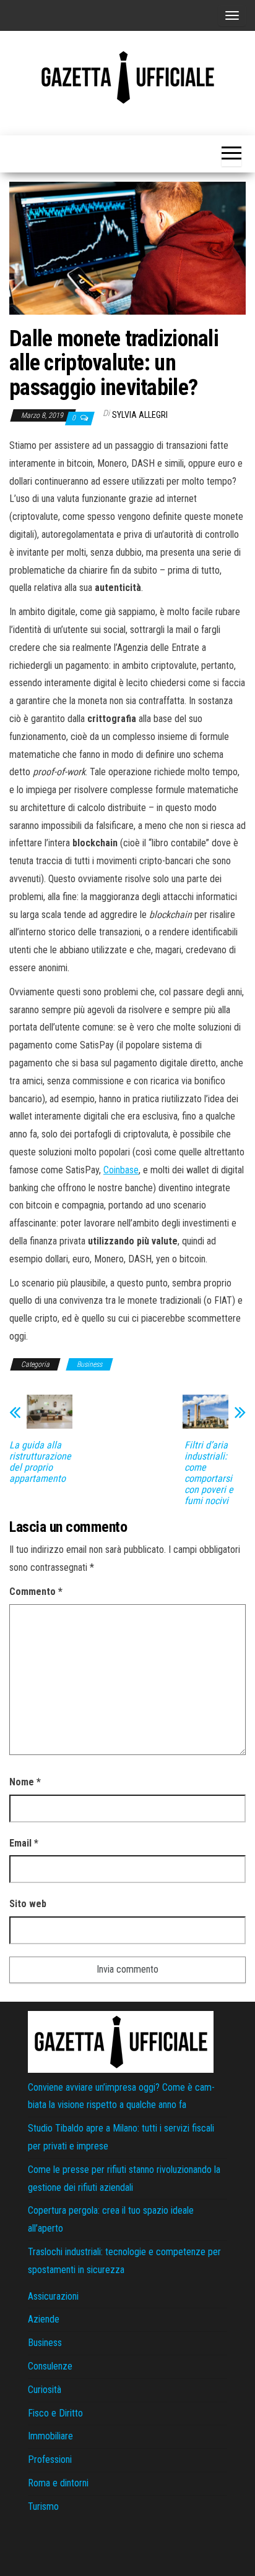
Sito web (28, 1904)
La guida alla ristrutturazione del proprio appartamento (40, 1462)
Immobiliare (50, 2436)
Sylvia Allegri (140, 415)
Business (89, 1364)
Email (24, 1843)
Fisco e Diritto (55, 2413)
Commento (36, 1592)
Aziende (44, 2319)
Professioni (50, 2459)
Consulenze (50, 2366)
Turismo (43, 2506)
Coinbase (121, 1170)
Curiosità (45, 2390)
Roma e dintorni (58, 2483)
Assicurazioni (53, 2296)
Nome (25, 1782)
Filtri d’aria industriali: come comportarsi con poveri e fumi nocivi (209, 1473)
